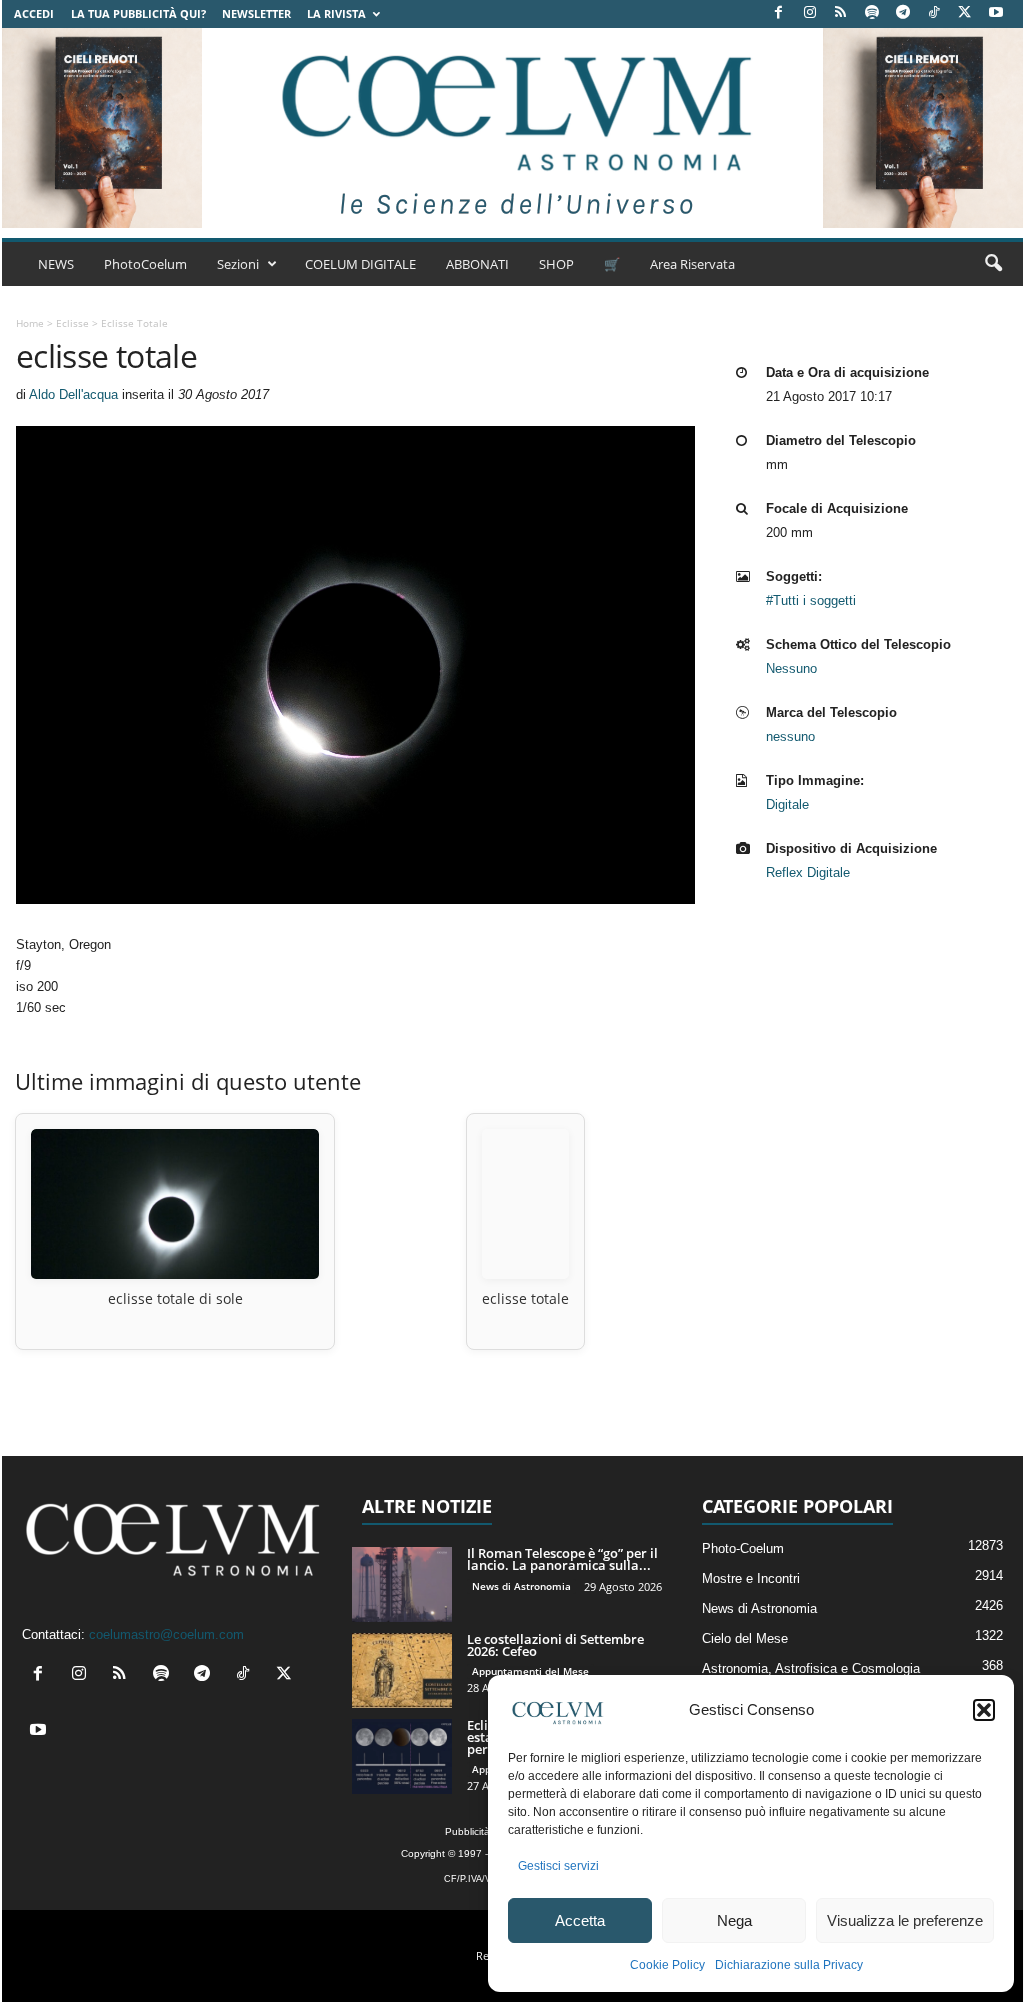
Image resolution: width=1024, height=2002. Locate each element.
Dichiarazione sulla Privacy (789, 1965)
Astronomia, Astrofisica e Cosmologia (811, 1668)
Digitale (787, 804)
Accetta (580, 1920)
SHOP (556, 264)
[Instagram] (810, 13)
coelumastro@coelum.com (166, 1634)
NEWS (56, 264)
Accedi (34, 13)
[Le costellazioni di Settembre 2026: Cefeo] (402, 1670)
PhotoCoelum (145, 264)
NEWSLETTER (256, 13)
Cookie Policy (667, 1965)
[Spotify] (872, 13)
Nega (734, 1920)
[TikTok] (934, 13)
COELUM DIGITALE (360, 264)
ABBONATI (477, 264)
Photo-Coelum (743, 1548)
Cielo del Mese (745, 1638)
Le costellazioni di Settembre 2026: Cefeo (555, 1645)
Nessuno (791, 668)
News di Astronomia (521, 1586)
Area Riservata (692, 264)
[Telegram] (903, 13)
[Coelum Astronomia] (512, 128)
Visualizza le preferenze (905, 1920)
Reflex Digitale (808, 872)
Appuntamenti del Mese (530, 1671)
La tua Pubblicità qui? (138, 13)
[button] (984, 1710)
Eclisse (72, 323)
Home (30, 323)
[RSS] (841, 13)
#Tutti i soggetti (811, 600)
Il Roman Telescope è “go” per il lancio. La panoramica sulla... (562, 1559)
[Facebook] (779, 13)
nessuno (790, 736)
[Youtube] (996, 13)
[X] (965, 13)
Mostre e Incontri (751, 1578)
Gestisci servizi (558, 1866)
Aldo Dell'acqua (73, 394)
